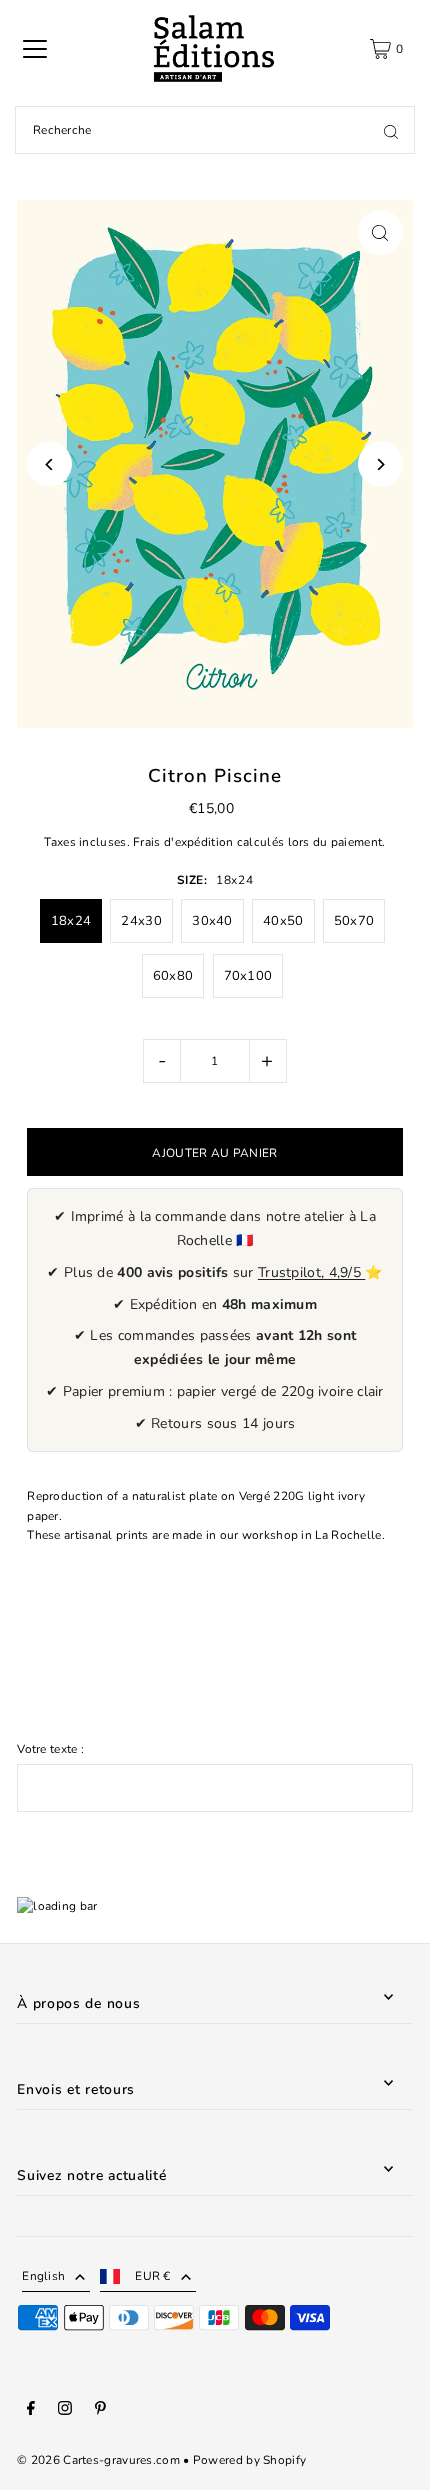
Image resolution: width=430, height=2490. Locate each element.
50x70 (354, 921)
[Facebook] (31, 2411)
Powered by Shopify (249, 2460)
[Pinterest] (100, 2411)
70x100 (248, 976)
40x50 (283, 921)
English (43, 2276)
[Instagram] (65, 2411)
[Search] (391, 130)
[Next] (380, 464)
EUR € (153, 2276)
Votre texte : (50, 1749)
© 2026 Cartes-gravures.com (98, 2460)
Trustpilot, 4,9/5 (311, 1272)
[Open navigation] (35, 49)
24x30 (141, 921)
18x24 (71, 921)
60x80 (173, 976)
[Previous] (49, 464)
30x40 (212, 921)
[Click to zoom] (380, 232)
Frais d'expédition (183, 842)
